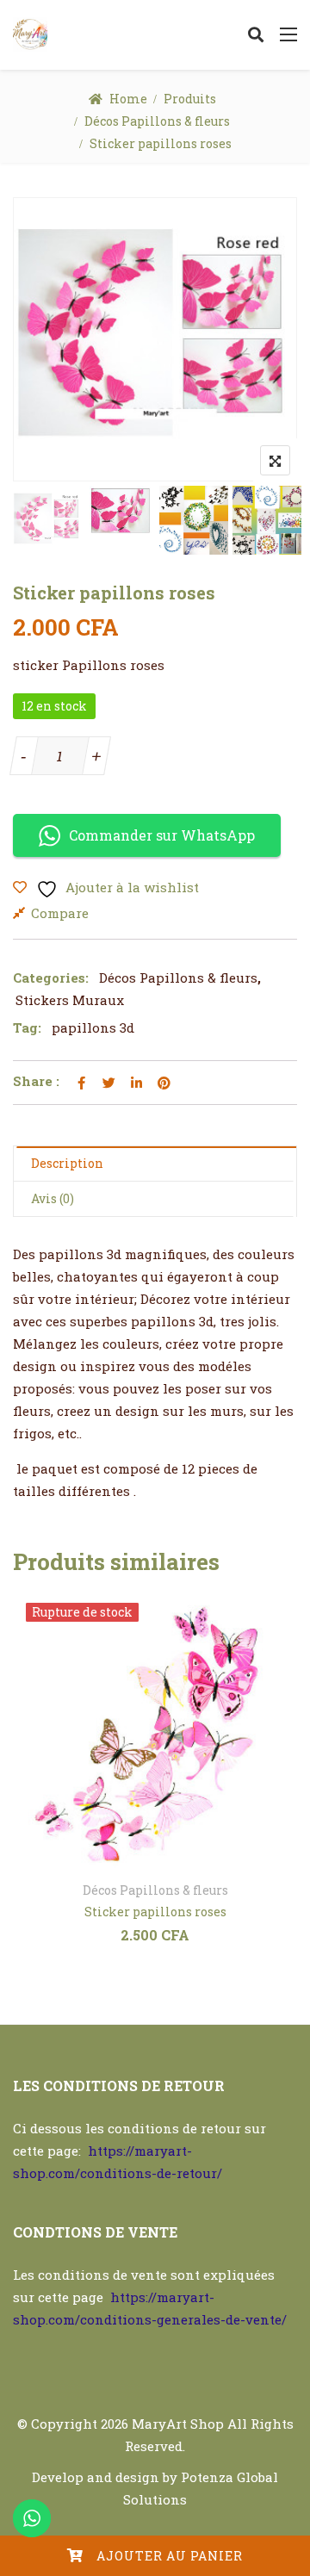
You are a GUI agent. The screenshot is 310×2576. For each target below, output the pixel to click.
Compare (60, 913)
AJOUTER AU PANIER (170, 2556)
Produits (190, 99)
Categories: (51, 978)
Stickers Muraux (70, 1000)
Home (128, 99)
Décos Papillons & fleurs (157, 121)
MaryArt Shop (178, 2424)
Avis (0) (53, 1198)
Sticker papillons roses (155, 1912)
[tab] (155, 1164)
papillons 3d (93, 1027)
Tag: (27, 1027)
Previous (50, 521)
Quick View (198, 1850)
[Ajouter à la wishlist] (113, 1850)
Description (67, 1163)
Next (260, 521)
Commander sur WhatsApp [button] (162, 835)
